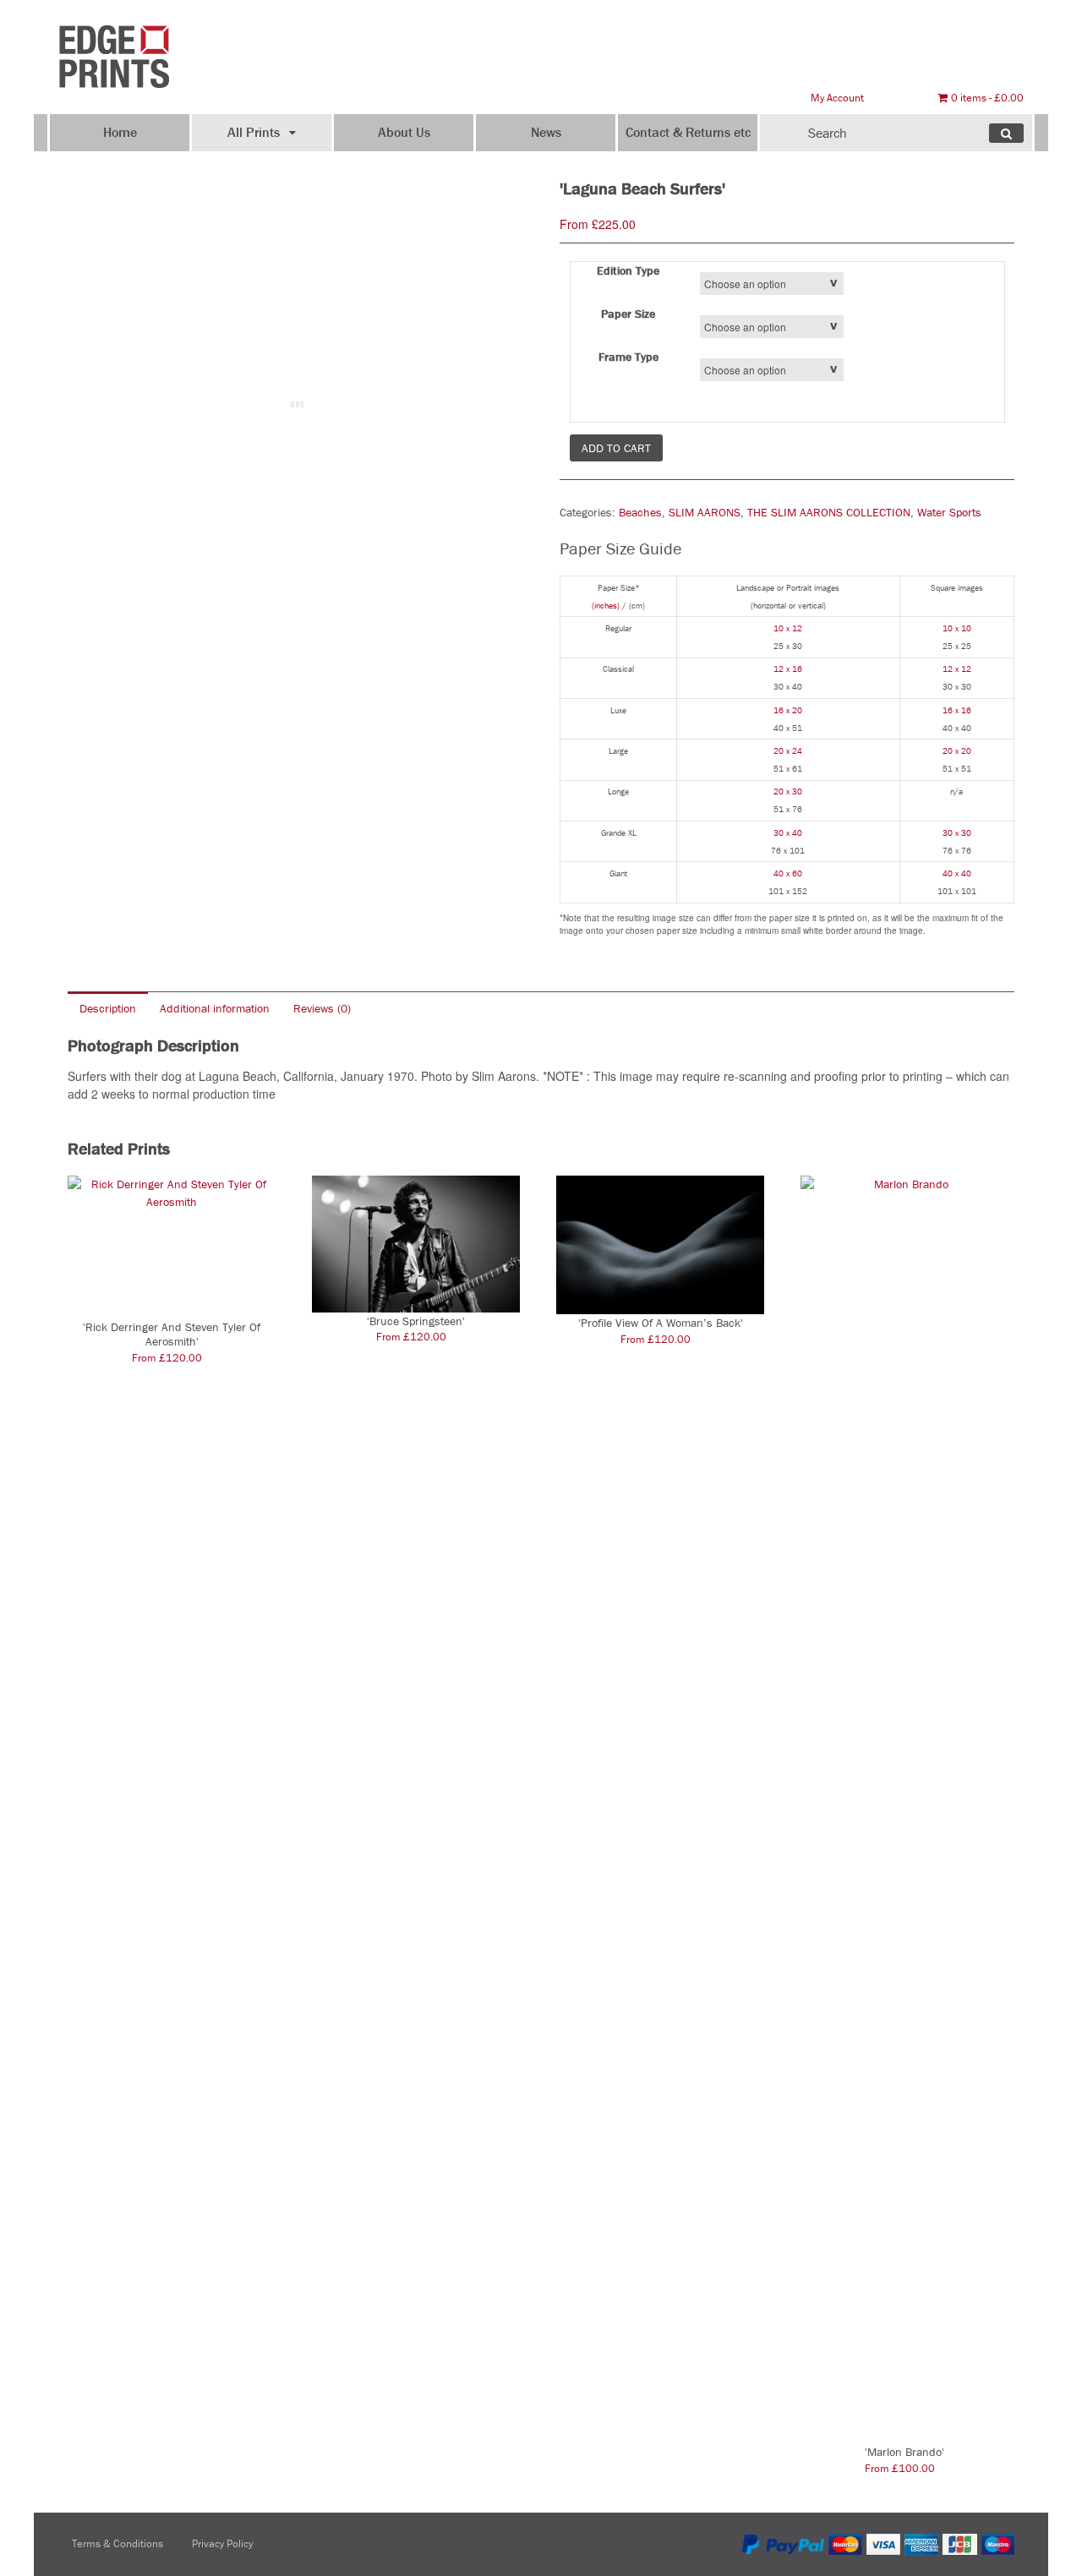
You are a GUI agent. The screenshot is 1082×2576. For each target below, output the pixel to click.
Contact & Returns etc (688, 132)
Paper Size (628, 314)
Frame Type (628, 357)
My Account (837, 98)
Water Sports (949, 512)
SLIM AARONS (705, 512)
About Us (404, 132)
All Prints (254, 132)
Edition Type (628, 270)
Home (120, 132)
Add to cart (616, 448)
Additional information (215, 1008)
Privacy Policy (222, 2543)
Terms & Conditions (117, 2543)
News (546, 132)
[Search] (1006, 133)
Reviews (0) (322, 1008)
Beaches (640, 512)
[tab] (108, 1008)
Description (108, 1008)
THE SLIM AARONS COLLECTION (829, 512)
